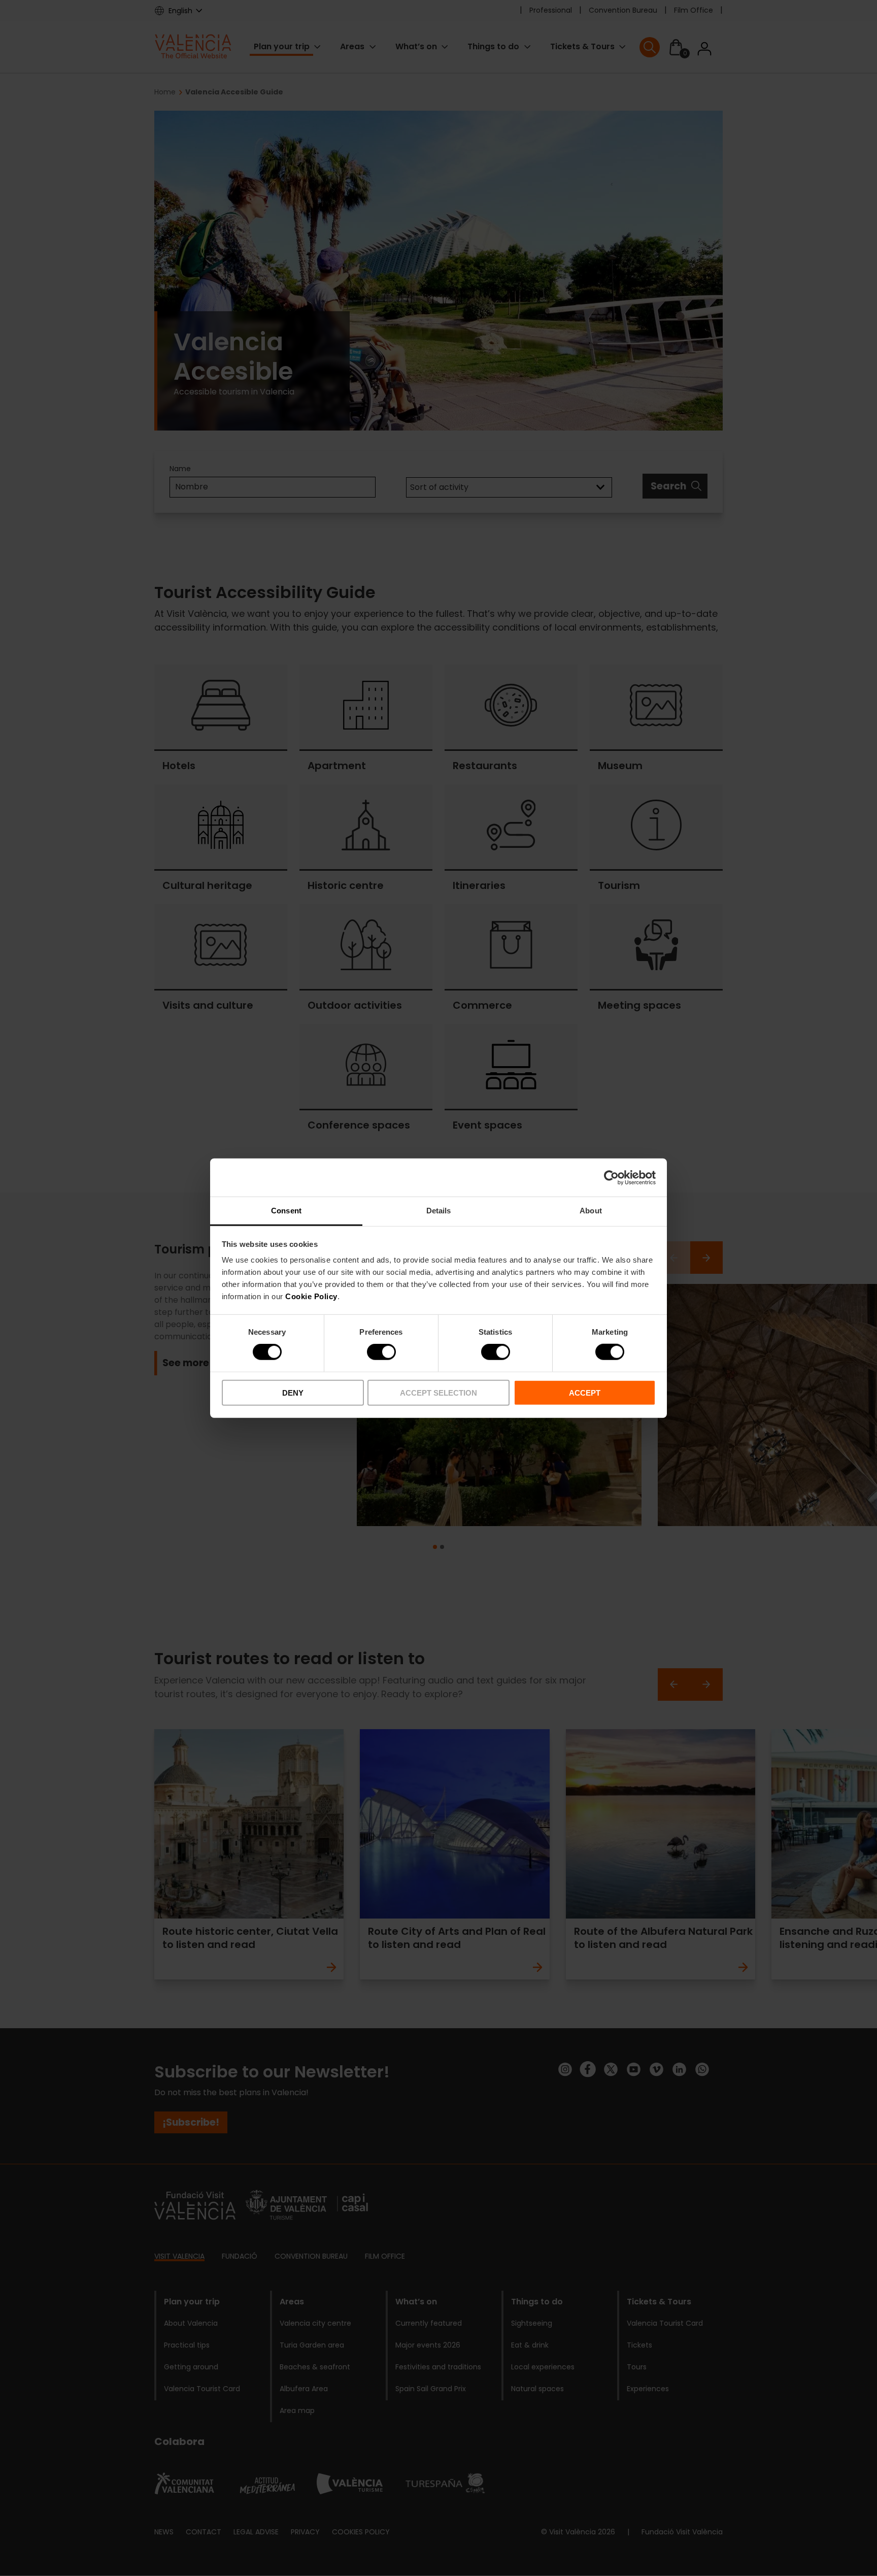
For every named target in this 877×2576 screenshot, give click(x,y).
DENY (293, 1393)
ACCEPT (585, 1393)
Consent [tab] (286, 1211)
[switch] (381, 1352)
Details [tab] (439, 1211)
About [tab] (591, 1211)
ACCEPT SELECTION (438, 1393)
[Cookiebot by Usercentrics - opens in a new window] (611, 1177)
